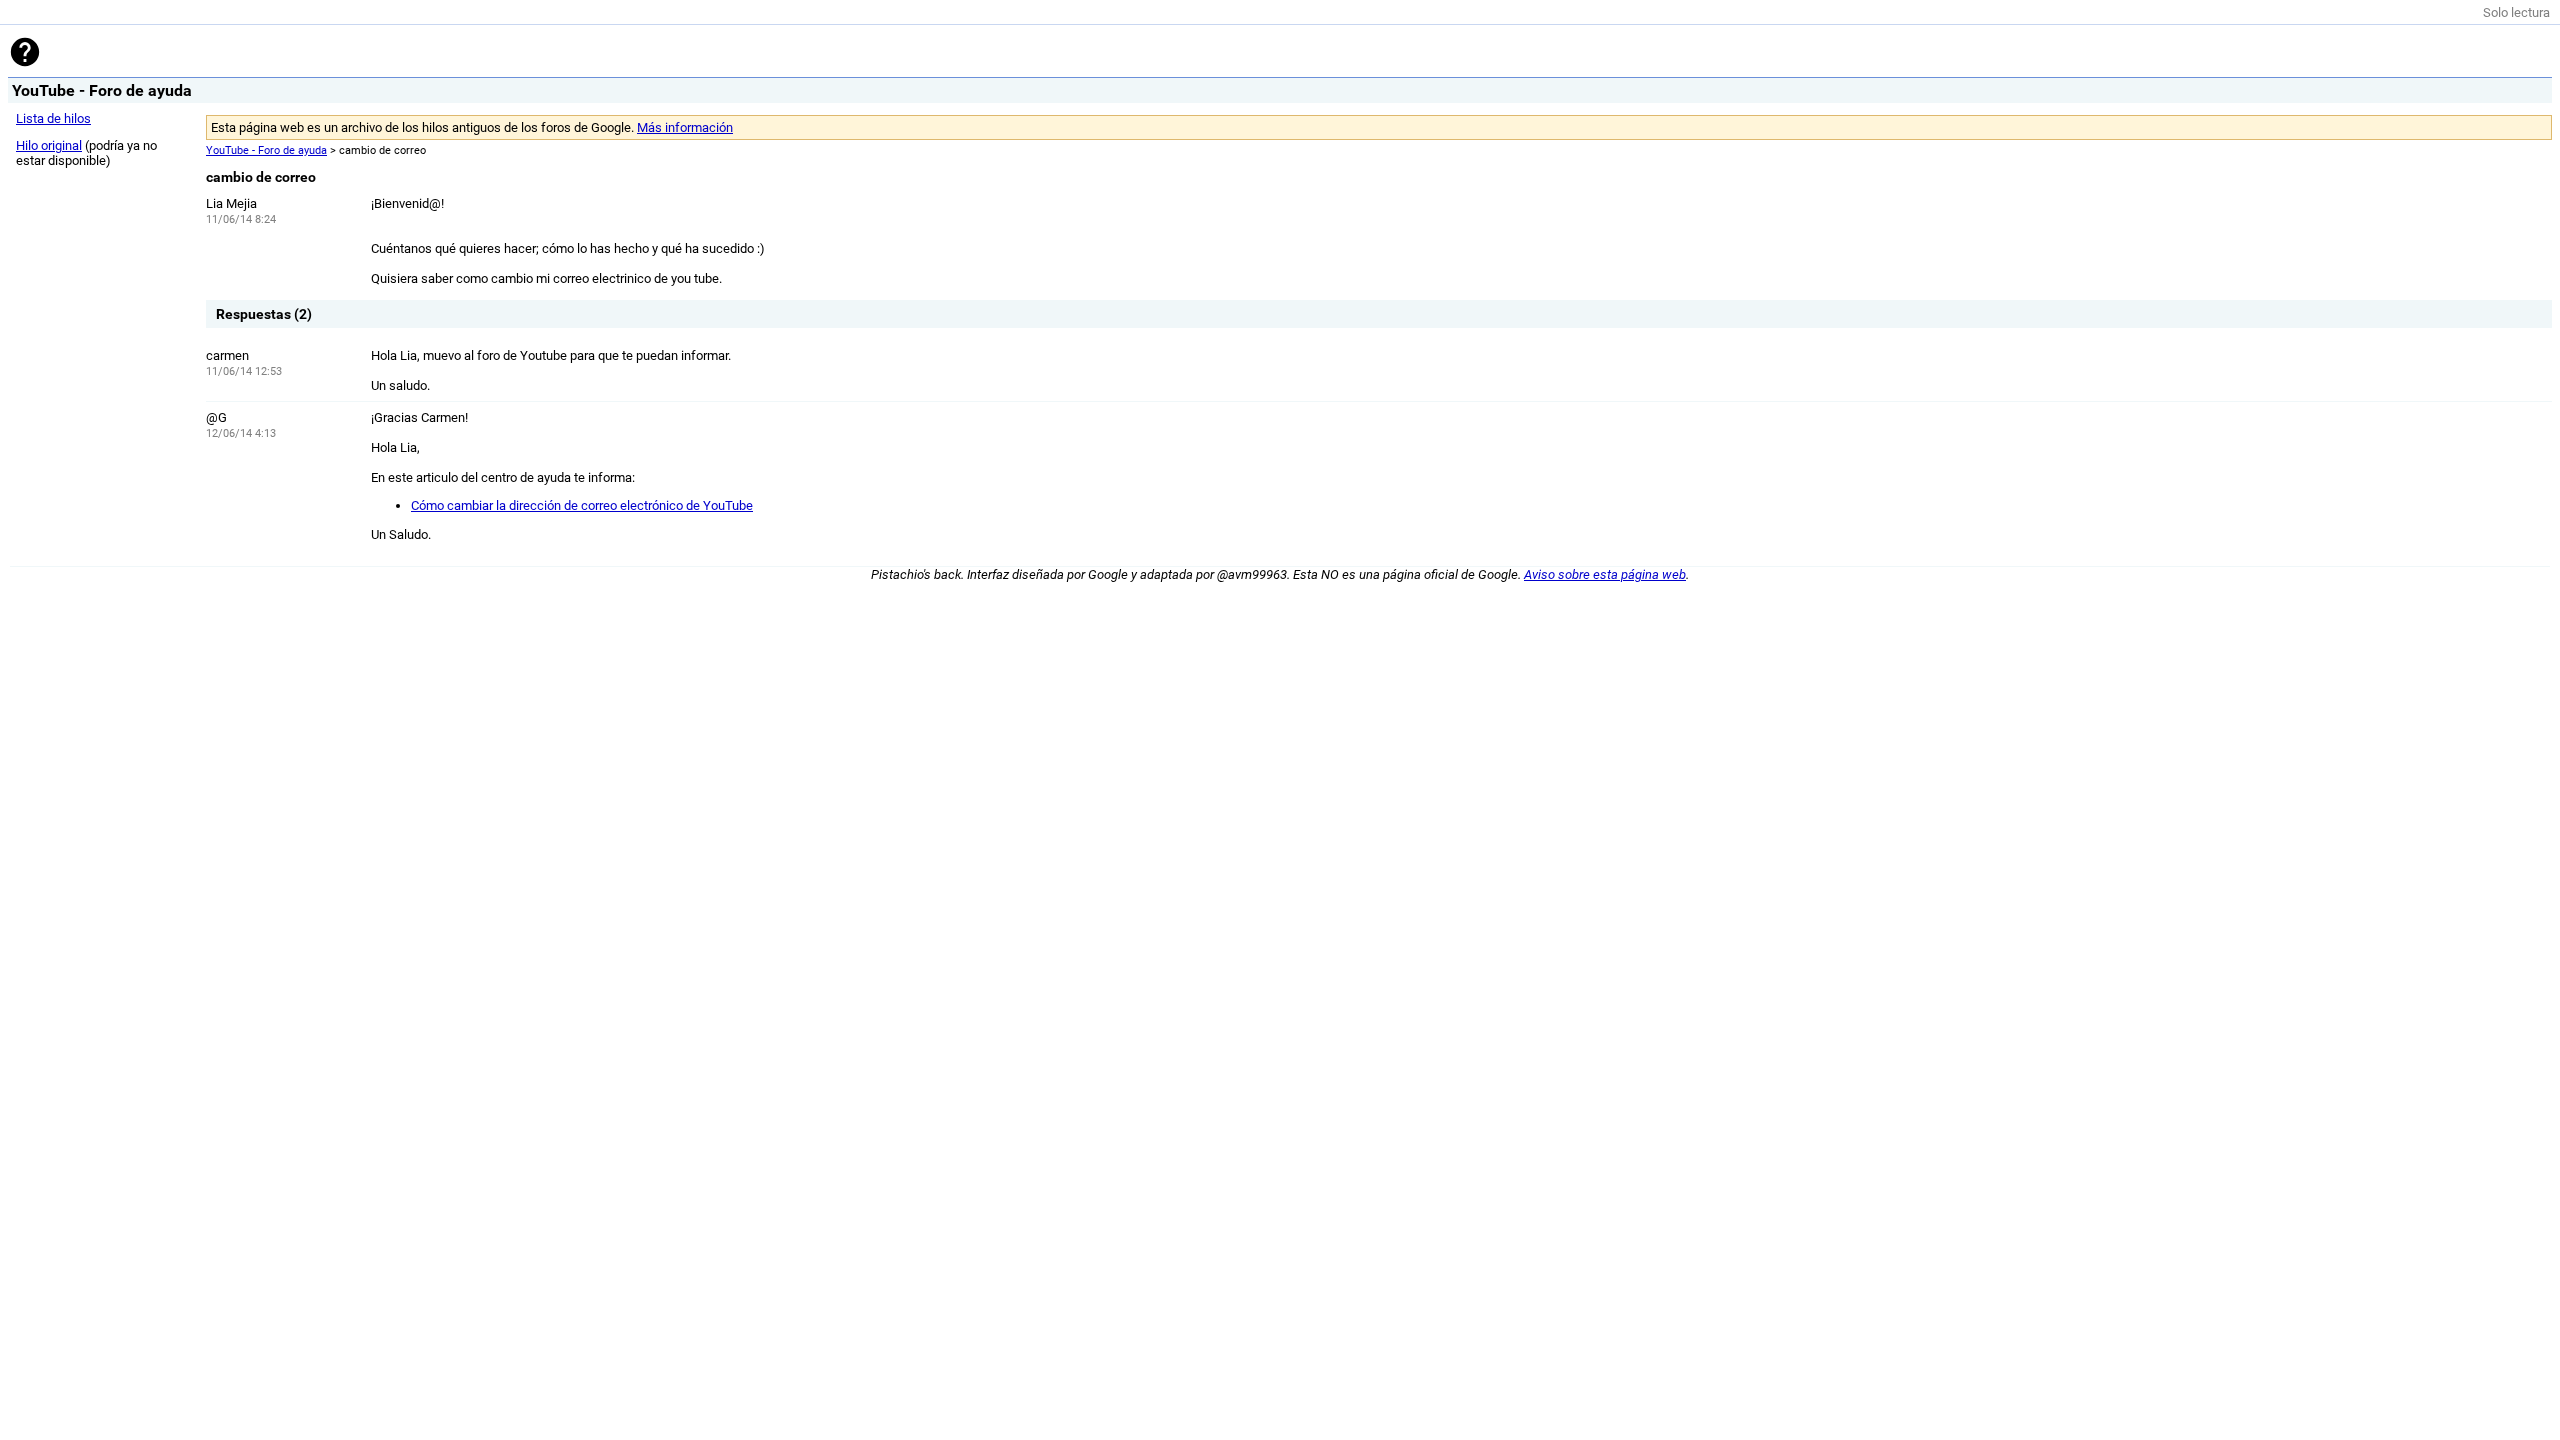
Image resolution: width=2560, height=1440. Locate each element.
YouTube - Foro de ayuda (266, 150)
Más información (685, 127)
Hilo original (49, 145)
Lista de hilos (53, 118)
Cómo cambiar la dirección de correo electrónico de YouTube (582, 505)
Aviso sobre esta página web (1605, 574)
